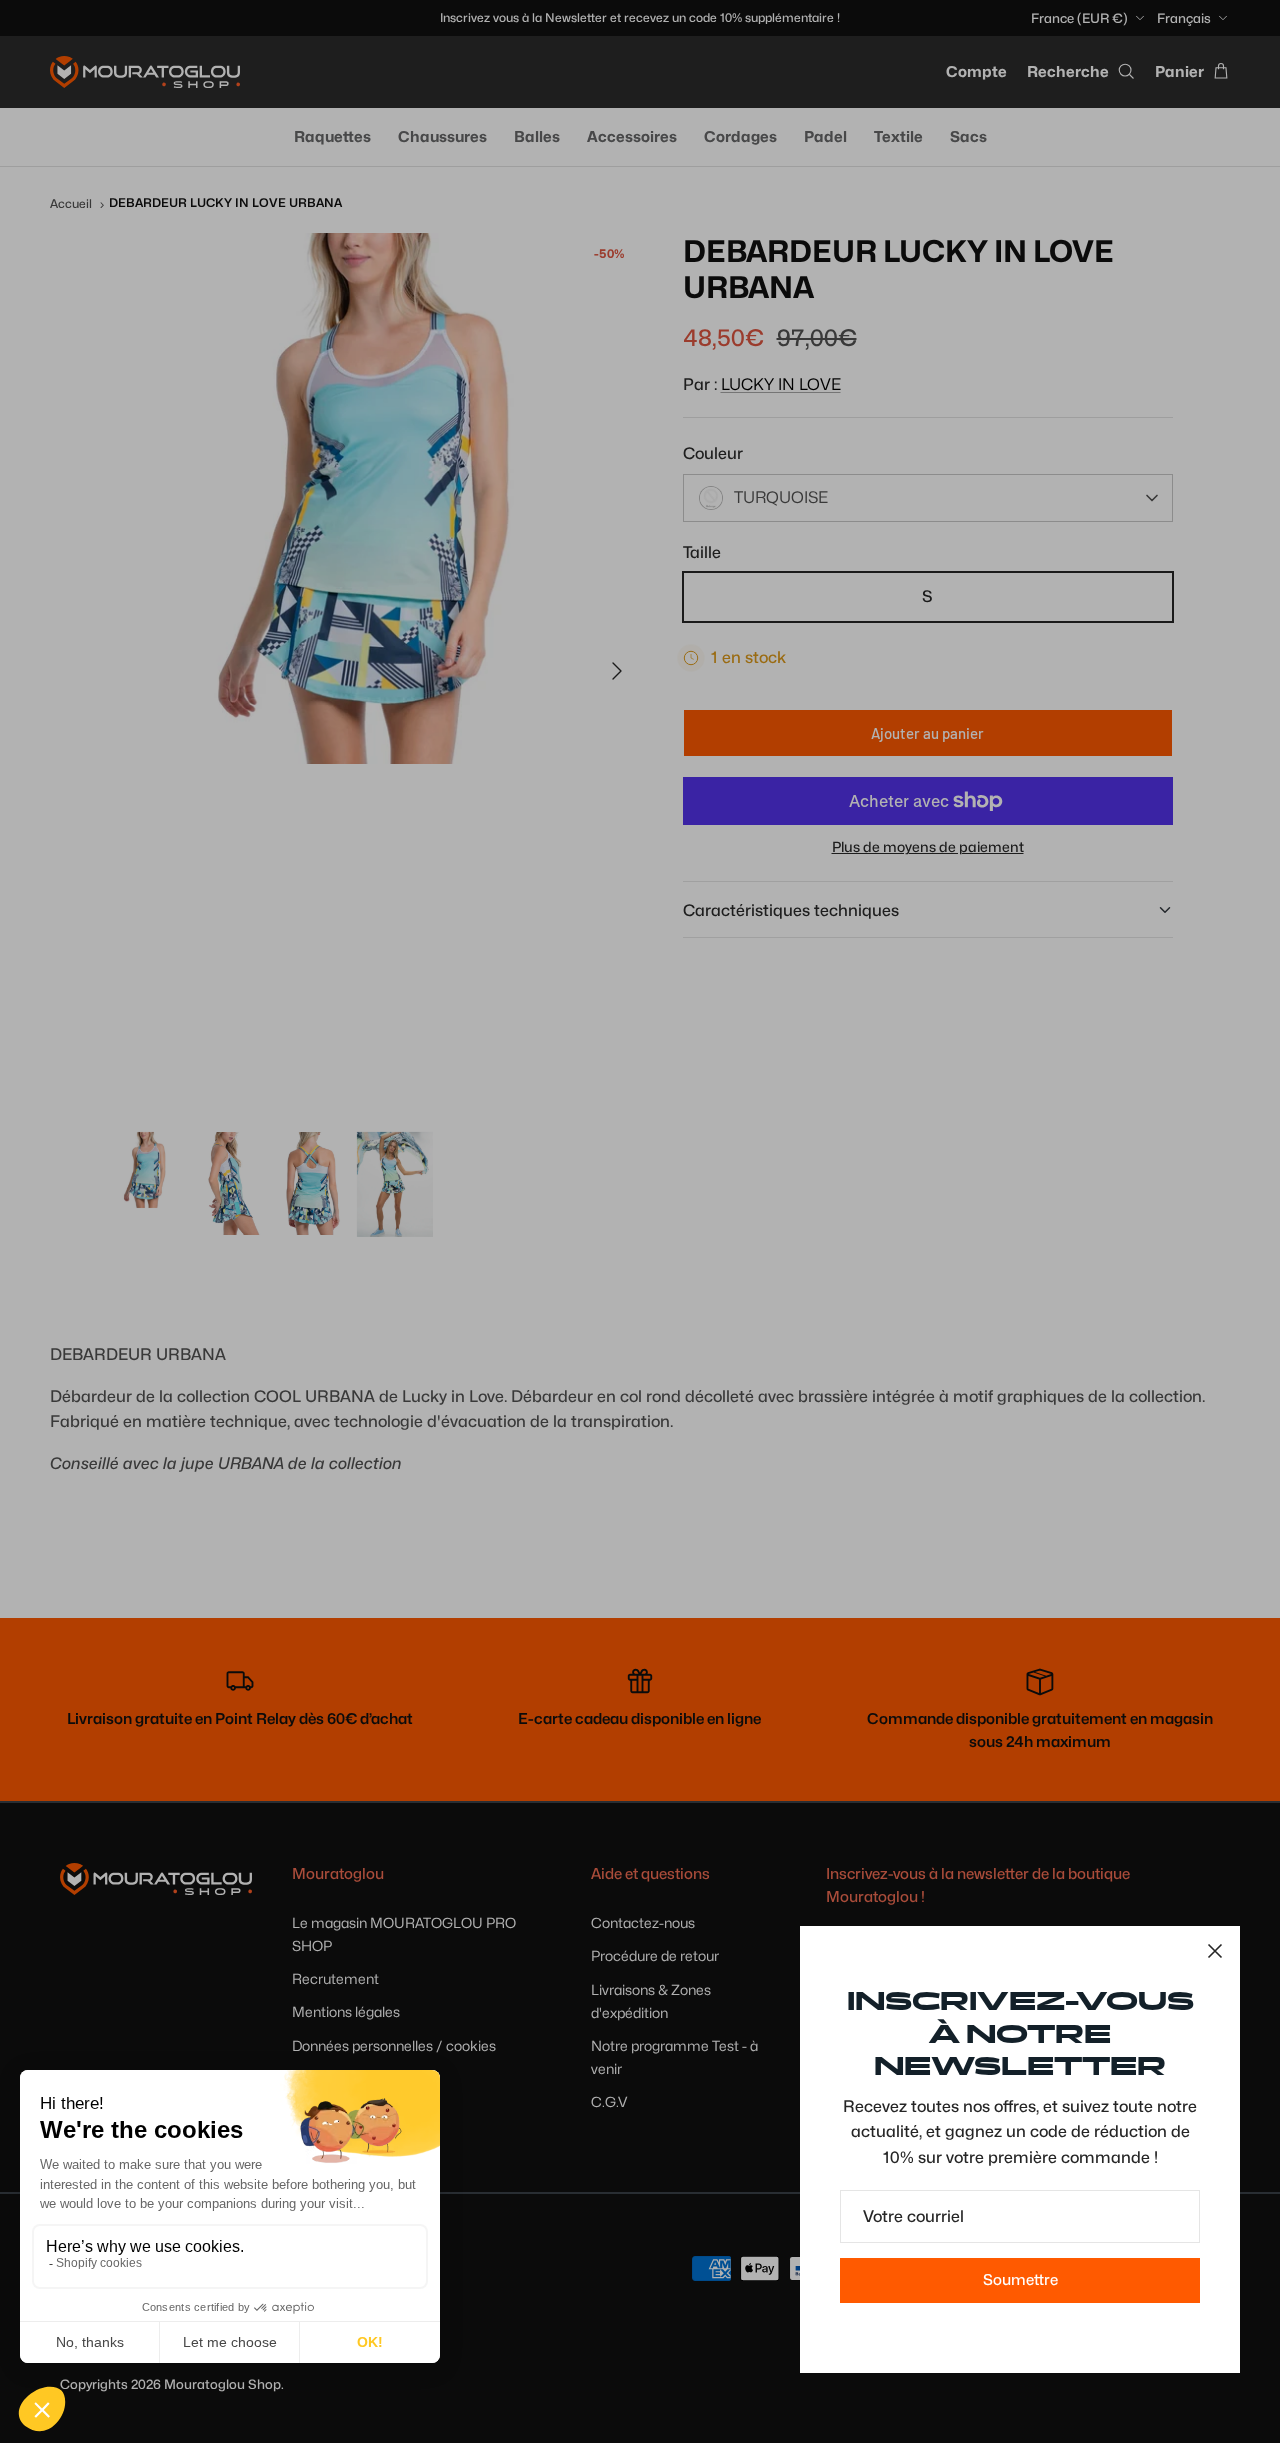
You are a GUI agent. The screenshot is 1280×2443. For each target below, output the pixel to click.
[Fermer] (1215, 1951)
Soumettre (1020, 2280)
